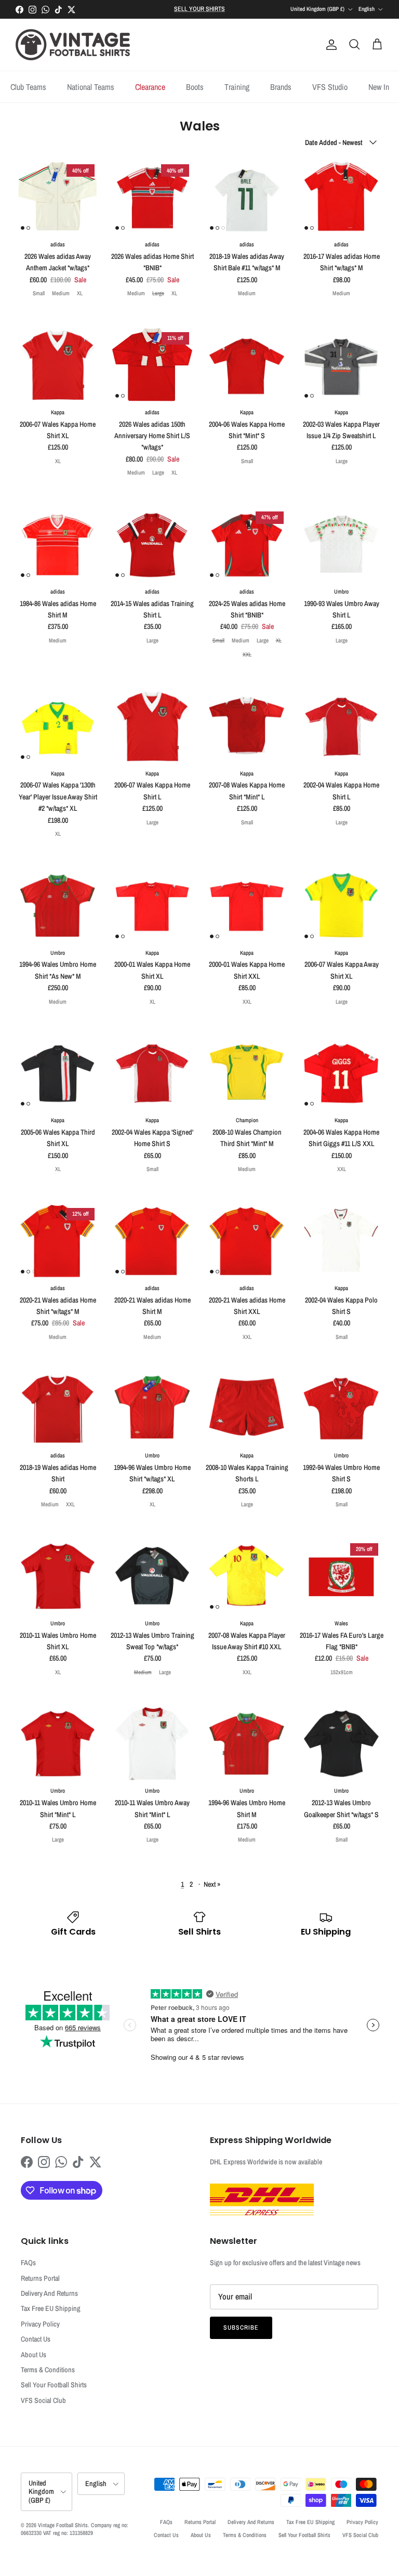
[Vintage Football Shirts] (73, 45)
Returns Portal (40, 2278)
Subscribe (241, 2328)
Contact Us (36, 2339)
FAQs (28, 2263)
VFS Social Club (43, 2400)
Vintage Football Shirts (63, 2525)
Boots (195, 87)
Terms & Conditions (48, 2370)
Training (237, 87)
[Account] (329, 45)
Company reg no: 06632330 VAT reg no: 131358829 (75, 2529)
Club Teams (28, 87)
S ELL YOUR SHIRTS (199, 9)
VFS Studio (330, 87)
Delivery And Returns (49, 2293)
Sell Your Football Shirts (54, 2385)
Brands (281, 87)
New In (379, 87)
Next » (212, 1884)
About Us (34, 2355)
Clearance (150, 87)
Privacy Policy (40, 2324)
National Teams (91, 87)
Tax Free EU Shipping (51, 2308)
